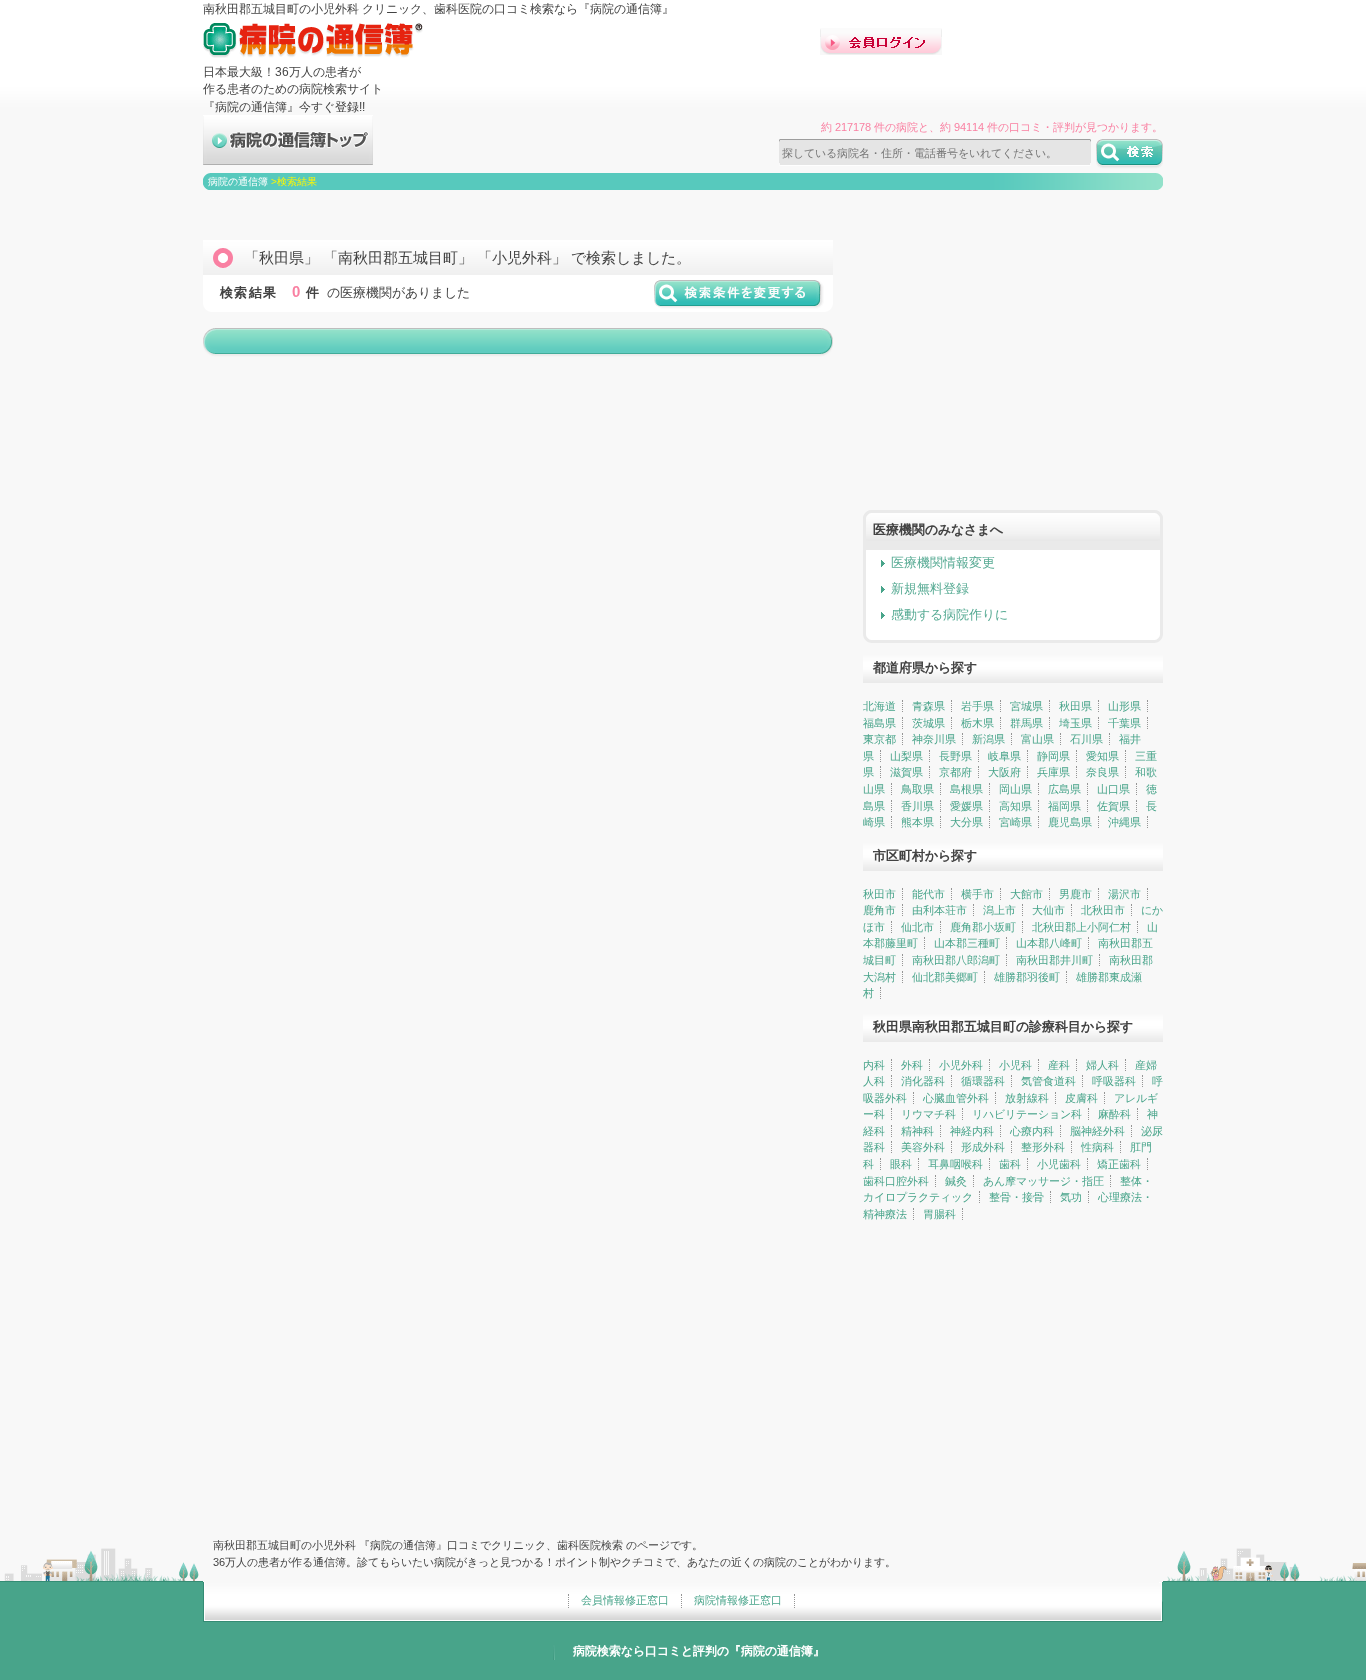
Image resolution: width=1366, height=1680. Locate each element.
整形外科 (1043, 1147)
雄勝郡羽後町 (1027, 977)
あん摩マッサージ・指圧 (1043, 1181)
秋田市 (879, 894)
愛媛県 (966, 806)
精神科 (917, 1131)
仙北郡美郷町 (945, 977)
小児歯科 (1059, 1164)
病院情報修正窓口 (738, 1600)
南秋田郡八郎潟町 (956, 960)
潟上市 (999, 910)
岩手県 (977, 706)
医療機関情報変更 (943, 562)
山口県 (1113, 789)
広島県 (1064, 789)
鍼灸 (956, 1181)
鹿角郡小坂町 (983, 927)
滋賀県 (906, 772)
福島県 (879, 723)
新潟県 (988, 739)
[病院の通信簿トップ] (288, 156)
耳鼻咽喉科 (955, 1164)
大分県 (966, 822)
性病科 (1097, 1147)
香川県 (917, 806)
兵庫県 (1053, 772)
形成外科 (983, 1147)
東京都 (879, 739)
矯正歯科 (1119, 1164)
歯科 (1010, 1164)
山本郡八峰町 (1049, 943)
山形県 (1124, 706)
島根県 (966, 789)
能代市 (928, 894)
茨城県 (928, 723)
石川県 (1086, 739)
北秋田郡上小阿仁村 (1081, 927)
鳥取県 (917, 789)
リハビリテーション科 (1027, 1114)
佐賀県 (1113, 806)
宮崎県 (1015, 822)
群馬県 (1026, 723)
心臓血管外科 (956, 1098)
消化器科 (923, 1081)
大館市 (1026, 894)
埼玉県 (1075, 723)
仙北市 (917, 927)
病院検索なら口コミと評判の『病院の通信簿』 (699, 1651)
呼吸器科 (1114, 1081)
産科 (1059, 1065)
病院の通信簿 (238, 181)
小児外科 (961, 1065)
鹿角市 (879, 910)
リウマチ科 (928, 1114)
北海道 (879, 706)
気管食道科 (1048, 1081)
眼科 (901, 1164)
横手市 (977, 894)
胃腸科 (939, 1214)
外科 (912, 1065)
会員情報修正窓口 (625, 1600)
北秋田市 (1103, 910)
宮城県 (1026, 706)
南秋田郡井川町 (1054, 960)
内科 (874, 1065)
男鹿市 (1075, 894)
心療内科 (1032, 1131)
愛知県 (1102, 756)
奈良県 (1102, 772)
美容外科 (923, 1147)
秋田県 (1075, 706)
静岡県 (1053, 756)
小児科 (1015, 1065)
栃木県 (977, 723)
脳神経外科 (1097, 1131)
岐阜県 (1004, 756)
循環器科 (983, 1081)
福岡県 (1064, 806)
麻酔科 (1114, 1114)
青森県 (928, 706)
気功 (1071, 1197)
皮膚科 (1081, 1098)
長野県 (955, 756)
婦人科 (1102, 1065)
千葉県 (1124, 723)
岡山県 (1015, 789)
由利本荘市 (939, 910)
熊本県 (917, 822)
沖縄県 (1124, 822)
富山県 (1037, 739)
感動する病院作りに (949, 614)
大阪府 (1004, 772)
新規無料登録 (930, 588)
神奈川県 (934, 739)
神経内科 (972, 1131)
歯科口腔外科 (896, 1181)
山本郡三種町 (967, 943)
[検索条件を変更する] (738, 300)
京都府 (955, 772)
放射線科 (1027, 1098)
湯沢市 (1124, 894)
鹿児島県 (1070, 822)
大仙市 (1048, 910)
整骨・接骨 (1016, 1197)
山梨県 (906, 756)
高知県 (1015, 806)
